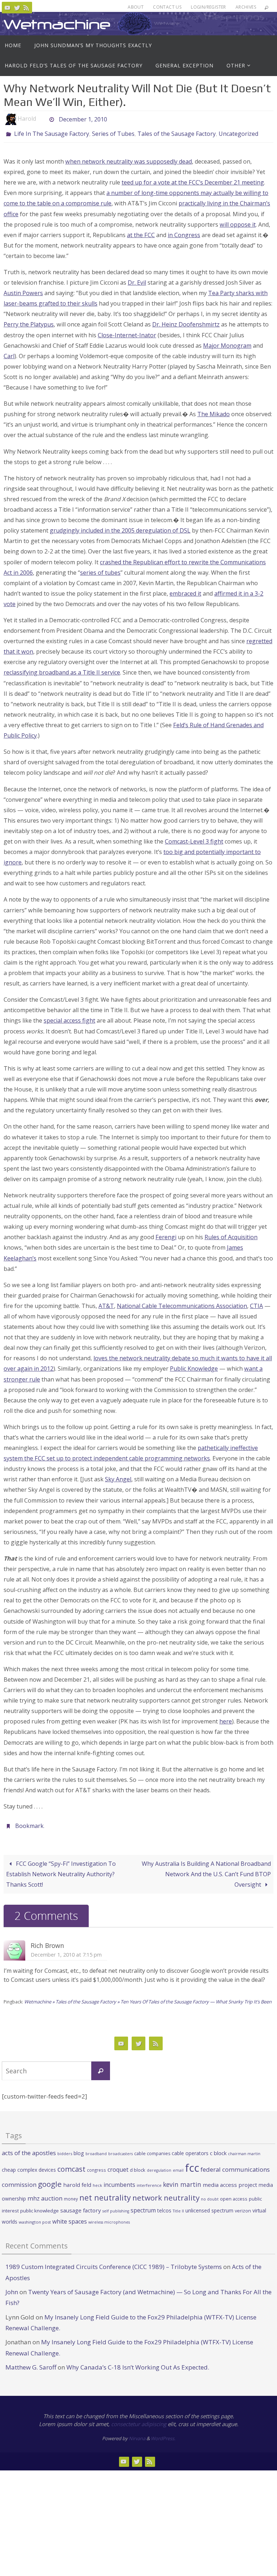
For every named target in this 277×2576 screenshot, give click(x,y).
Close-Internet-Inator (127, 333)
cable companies (152, 2149)
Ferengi (166, 1235)
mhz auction (45, 2194)
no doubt (210, 2195)
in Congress (184, 233)
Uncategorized (238, 133)
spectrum (143, 2206)
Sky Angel (118, 1477)
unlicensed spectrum (209, 2206)
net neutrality (105, 2194)
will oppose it (238, 222)
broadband (96, 2149)
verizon (243, 2207)
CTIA (256, 1304)
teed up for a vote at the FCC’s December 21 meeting (193, 181)
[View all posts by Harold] (42, 119)
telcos (164, 2206)
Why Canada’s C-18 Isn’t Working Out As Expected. (138, 2363)
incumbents (119, 2181)
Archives (246, 7)
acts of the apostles (29, 2148)
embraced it (185, 591)
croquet (118, 2166)
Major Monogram (227, 343)
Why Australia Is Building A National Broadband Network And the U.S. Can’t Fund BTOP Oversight (206, 1870)
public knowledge (39, 2207)
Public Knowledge (194, 1367)
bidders (65, 2149)
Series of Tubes (113, 133)
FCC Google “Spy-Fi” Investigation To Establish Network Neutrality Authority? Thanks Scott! (61, 1870)
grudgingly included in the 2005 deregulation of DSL (120, 529)
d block (138, 2166)
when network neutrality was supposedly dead (129, 160)
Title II (178, 2207)
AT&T (106, 1304)
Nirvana (137, 2434)
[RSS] (26, 8)
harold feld (77, 2181)
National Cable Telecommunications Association (182, 1304)
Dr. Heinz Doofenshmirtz (186, 322)
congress (96, 2166)
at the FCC (141, 233)
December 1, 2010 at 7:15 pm (66, 1950)
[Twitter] (17, 8)
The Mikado (214, 412)
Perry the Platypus (29, 322)
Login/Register (208, 7)
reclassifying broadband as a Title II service (62, 671)
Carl (9, 354)
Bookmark (29, 1823)
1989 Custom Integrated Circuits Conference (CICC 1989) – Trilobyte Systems (114, 2263)
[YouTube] (8, 8)
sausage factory (81, 2206)
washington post (35, 2218)
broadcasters (120, 2149)
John (12, 2288)
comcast (71, 2165)
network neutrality (166, 2194)
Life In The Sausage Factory (52, 133)
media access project (230, 2181)
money (71, 2195)
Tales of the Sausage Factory (177, 133)
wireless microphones (109, 2218)
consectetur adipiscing (139, 2420)
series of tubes (100, 570)
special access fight (69, 1019)
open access (234, 2195)
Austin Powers (23, 291)
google (50, 2180)
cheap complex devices (29, 2166)
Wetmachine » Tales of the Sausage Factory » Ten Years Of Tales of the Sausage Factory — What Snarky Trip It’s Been (148, 1998)
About (136, 7)
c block (218, 2149)
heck (97, 2181)
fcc (192, 2164)
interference (149, 2181)
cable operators (190, 2149)
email (178, 2166)
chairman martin (244, 2149)
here (226, 1719)
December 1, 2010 (83, 119)
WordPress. (163, 2434)
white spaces (70, 2217)
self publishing (116, 2207)
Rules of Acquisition (231, 1235)
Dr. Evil (137, 281)
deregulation (159, 2166)
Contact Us (167, 7)
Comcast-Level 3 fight (194, 839)
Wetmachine (57, 24)
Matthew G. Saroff (31, 2363)
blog (79, 2149)
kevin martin (182, 2180)
